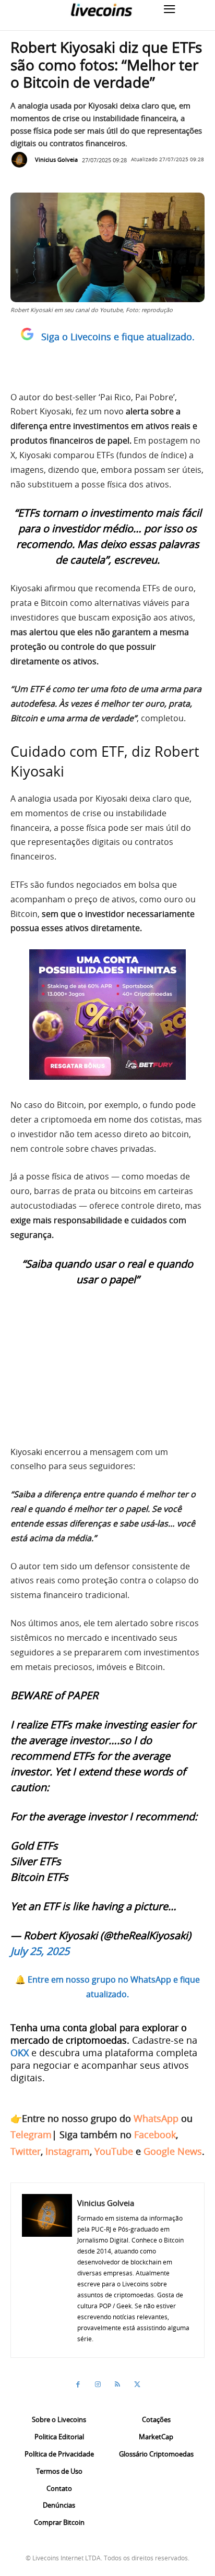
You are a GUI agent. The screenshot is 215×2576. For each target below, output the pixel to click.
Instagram (68, 2151)
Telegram (31, 2134)
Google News (173, 2151)
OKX (20, 2053)
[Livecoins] (101, 10)
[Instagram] (98, 2384)
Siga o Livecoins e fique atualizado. (118, 337)
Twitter (26, 2151)
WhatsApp (156, 2118)
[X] (137, 2384)
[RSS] (117, 2384)
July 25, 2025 (40, 1951)
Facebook (155, 2134)
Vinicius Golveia (56, 159)
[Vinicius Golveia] (22, 160)
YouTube (114, 2151)
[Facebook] (78, 2384)
